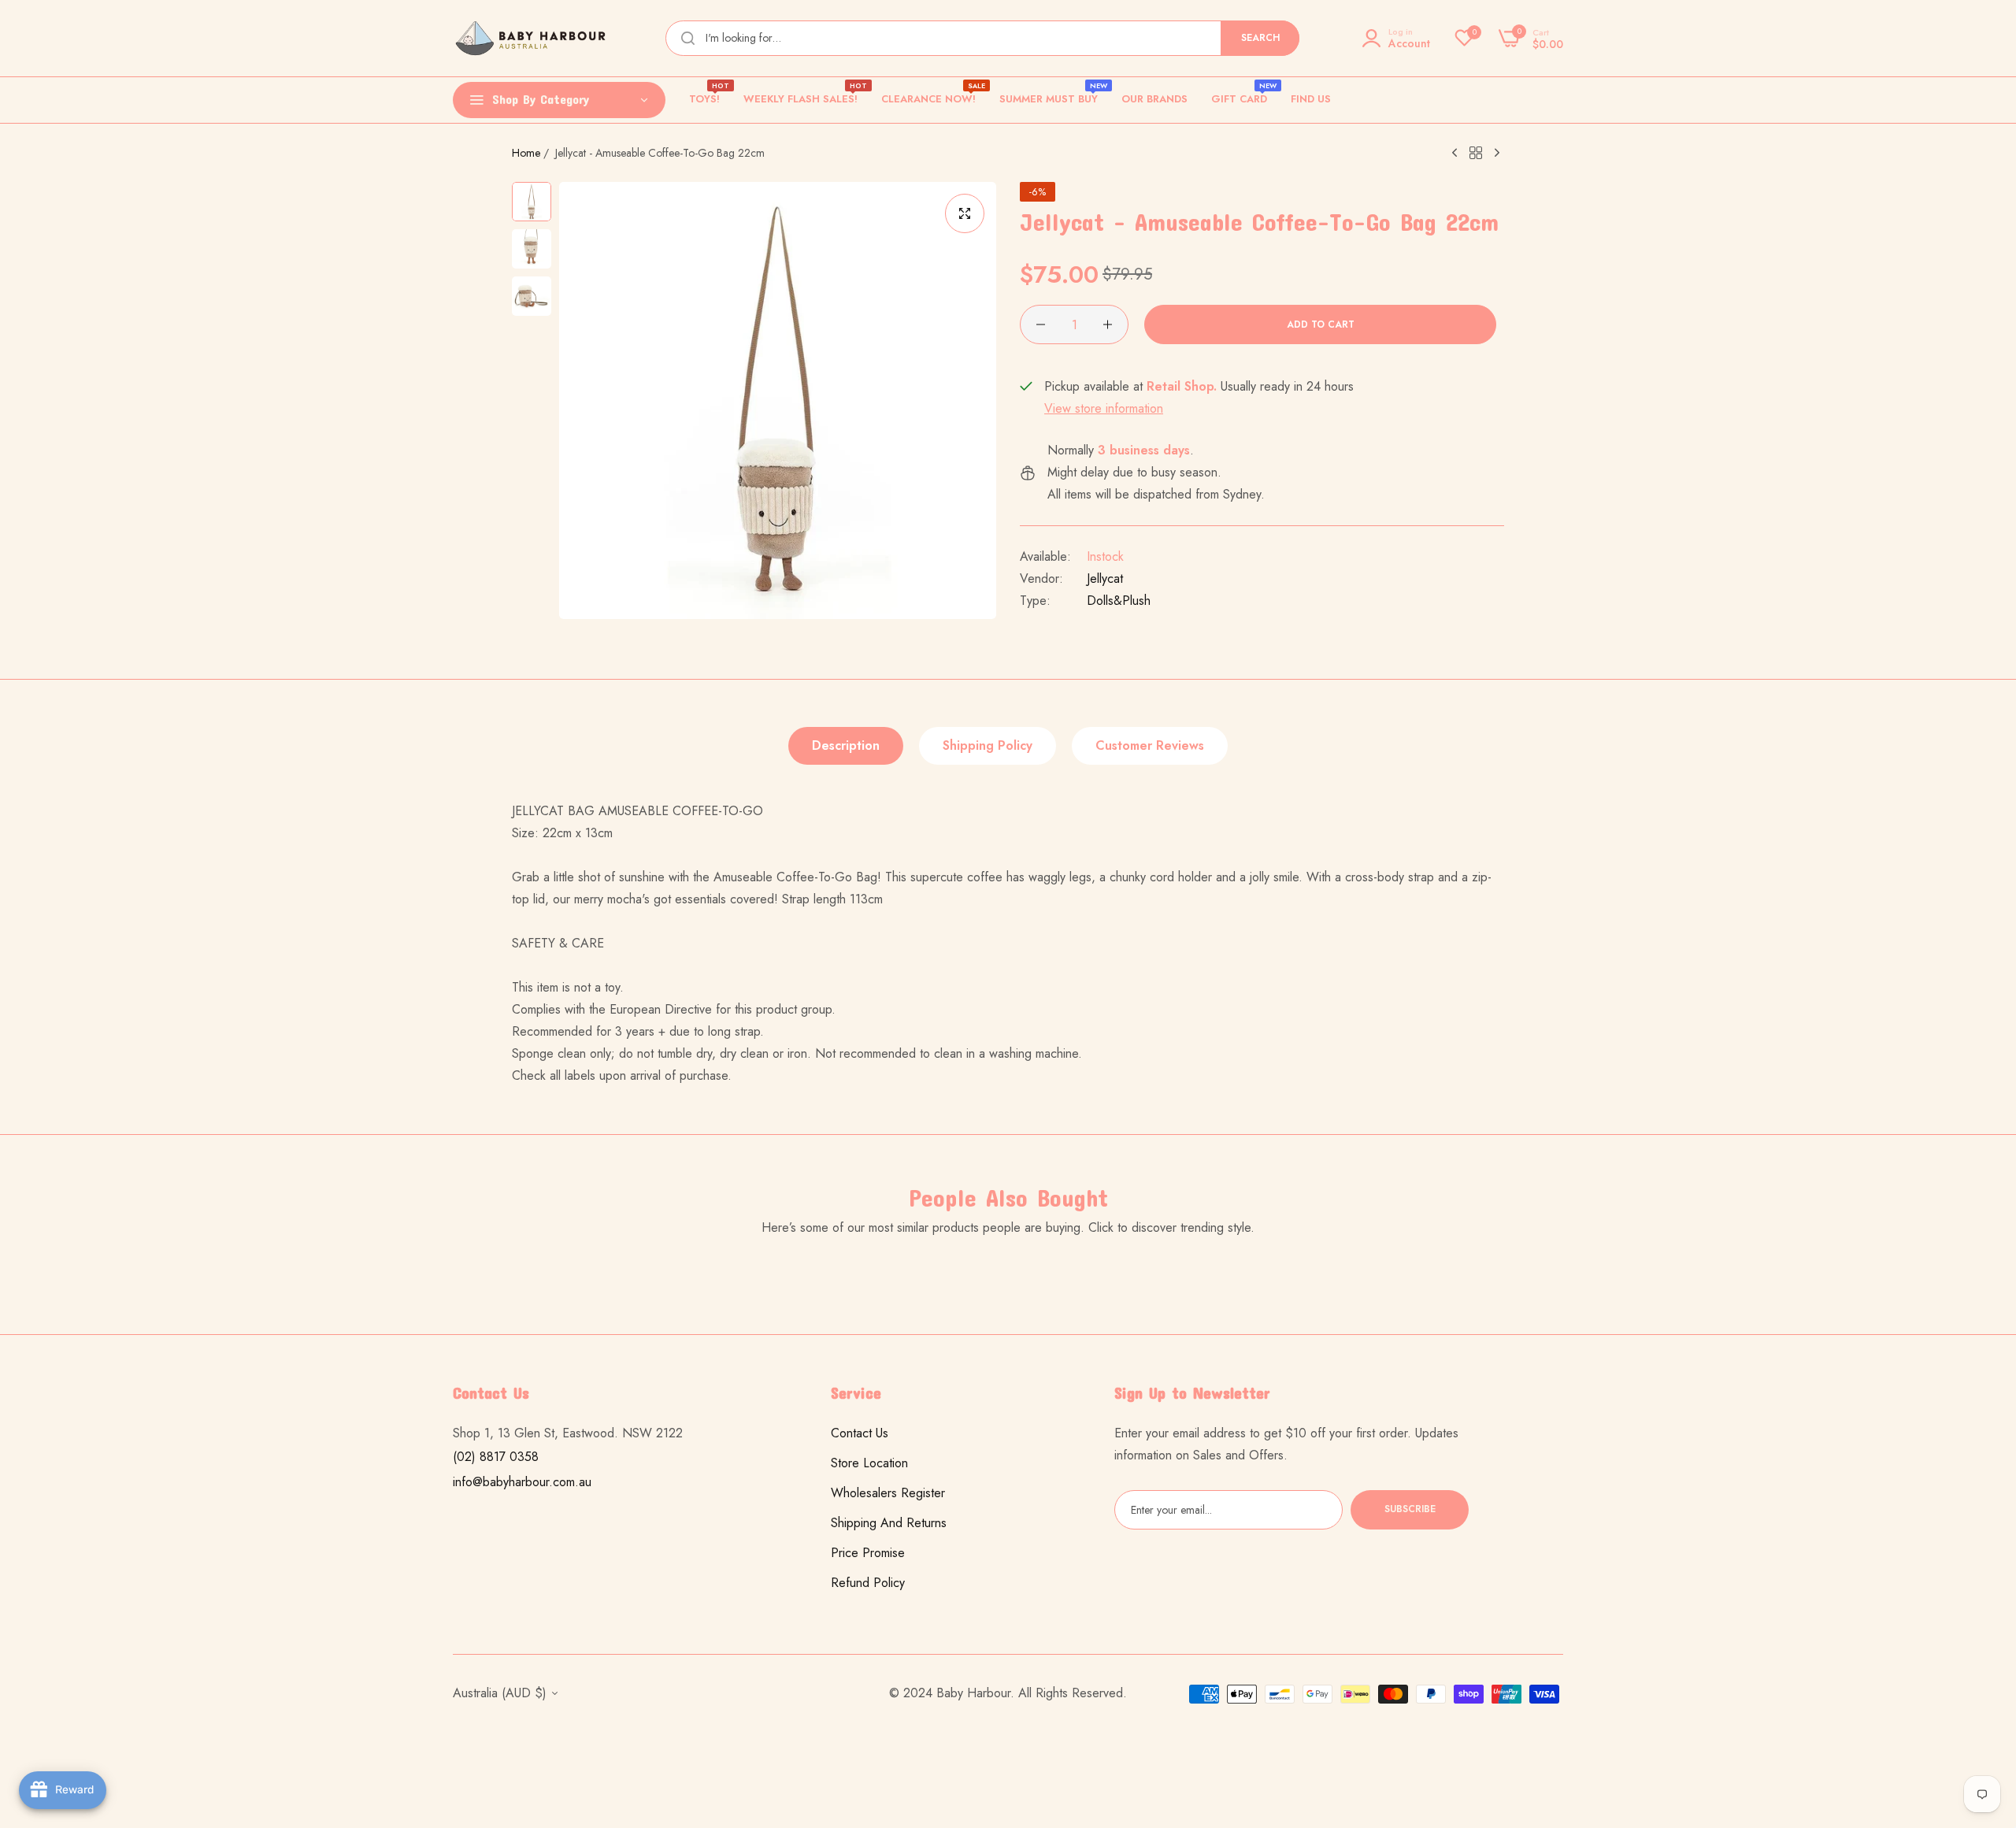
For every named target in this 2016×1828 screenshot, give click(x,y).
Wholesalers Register (888, 1493)
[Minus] (1041, 324)
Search (1260, 38)
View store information (1104, 408)
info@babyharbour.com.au (522, 1482)
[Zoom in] (965, 213)
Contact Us (860, 1433)
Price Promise (868, 1553)
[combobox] (982, 38)
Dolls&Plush (1119, 601)
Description (846, 745)
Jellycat (1105, 578)
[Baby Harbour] (532, 38)
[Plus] (1108, 324)
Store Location (869, 1463)
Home (526, 153)
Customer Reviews (1150, 745)
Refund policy (868, 1583)
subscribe (1410, 1510)
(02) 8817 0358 (496, 1457)
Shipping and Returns (889, 1523)
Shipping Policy (988, 745)
